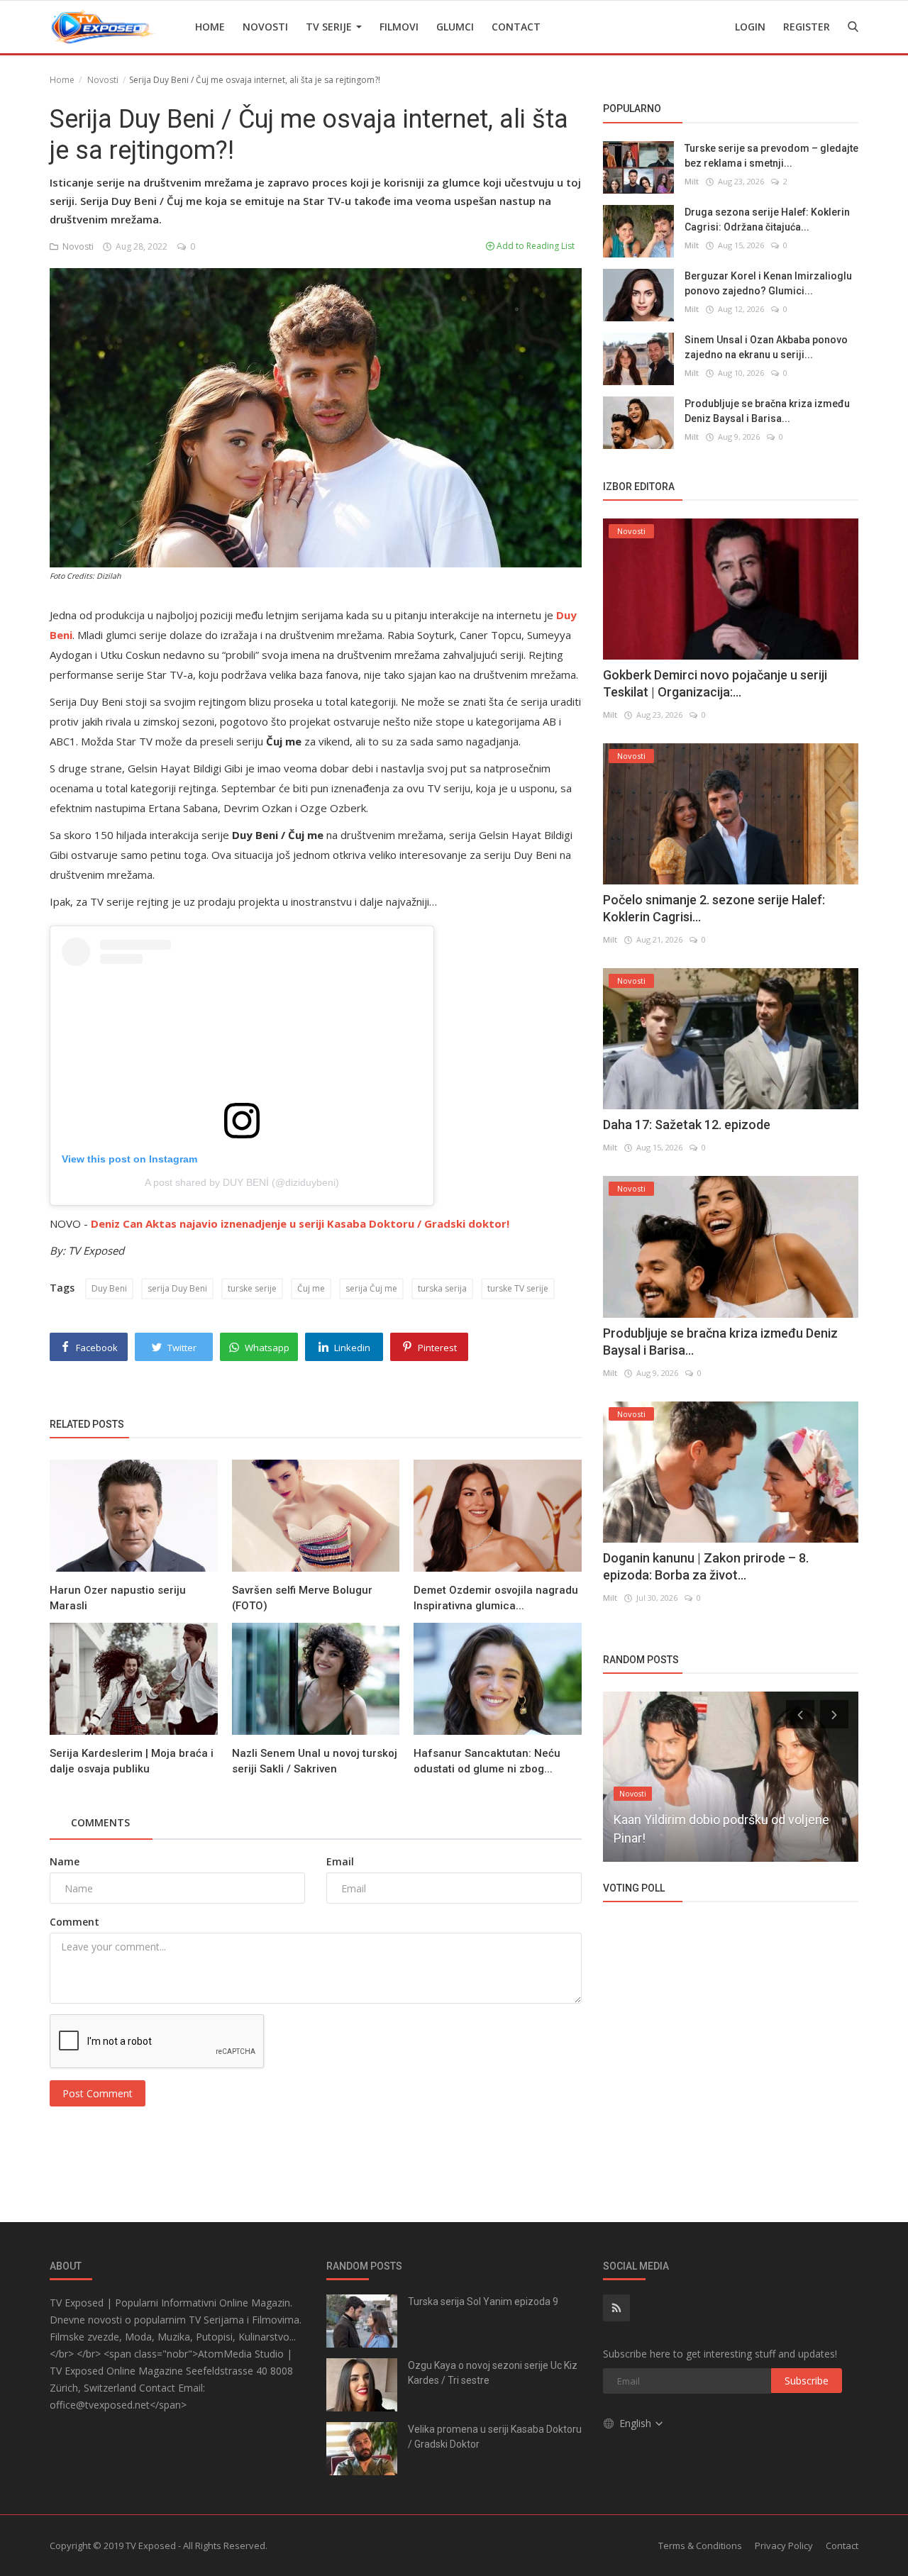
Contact (516, 27)
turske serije (252, 1288)
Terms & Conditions (700, 2546)
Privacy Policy (784, 2546)
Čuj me (311, 1288)
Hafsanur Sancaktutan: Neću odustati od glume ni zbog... (487, 1761)
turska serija (442, 1288)
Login (750, 27)
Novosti (265, 27)
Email (340, 1861)
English (637, 2423)
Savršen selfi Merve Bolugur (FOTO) (302, 1598)
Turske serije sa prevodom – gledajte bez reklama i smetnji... (771, 155)
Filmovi (399, 27)
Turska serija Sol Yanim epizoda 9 (483, 2302)
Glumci (455, 27)
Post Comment (98, 2093)
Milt (692, 181)
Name (65, 1861)
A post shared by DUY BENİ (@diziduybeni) (242, 1182)
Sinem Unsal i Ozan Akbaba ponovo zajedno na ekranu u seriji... (766, 346)
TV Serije (330, 27)
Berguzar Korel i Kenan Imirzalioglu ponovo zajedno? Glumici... (768, 283)
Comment (74, 1922)
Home (210, 27)
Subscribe (807, 2381)
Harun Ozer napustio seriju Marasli (118, 1598)
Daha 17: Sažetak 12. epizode (687, 1125)
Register (807, 27)
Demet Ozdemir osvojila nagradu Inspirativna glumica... (496, 1598)
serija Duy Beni (177, 1288)
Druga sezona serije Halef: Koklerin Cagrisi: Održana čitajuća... (767, 219)
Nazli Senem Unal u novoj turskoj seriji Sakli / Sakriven (315, 1761)
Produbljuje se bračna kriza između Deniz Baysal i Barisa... (767, 410)
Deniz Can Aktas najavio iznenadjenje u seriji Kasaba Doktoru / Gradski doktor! (300, 1223)
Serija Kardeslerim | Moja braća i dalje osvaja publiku (132, 1761)
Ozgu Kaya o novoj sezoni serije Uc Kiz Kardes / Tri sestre (493, 2373)
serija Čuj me (371, 1288)
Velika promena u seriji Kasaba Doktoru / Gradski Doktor (495, 2437)
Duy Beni (109, 1288)
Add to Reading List (535, 246)
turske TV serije (518, 1288)
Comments (100, 1822)
